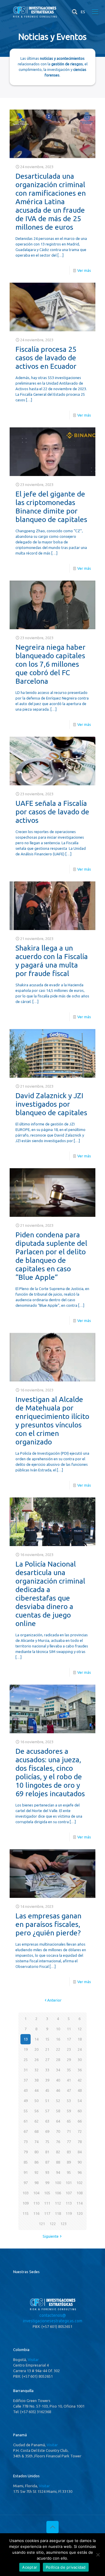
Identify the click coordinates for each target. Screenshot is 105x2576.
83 (69, 2152)
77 (69, 2142)
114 (79, 2203)
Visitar (33, 2360)
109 (26, 2203)
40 (58, 2080)
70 (58, 2131)
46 (58, 2090)
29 (69, 2060)
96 (80, 2172)
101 (69, 2183)
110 (36, 2203)
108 (79, 2193)
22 (58, 2049)
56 (36, 2111)
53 (69, 2101)
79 (26, 2152)
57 (47, 2111)
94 (58, 2172)
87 (47, 2162)
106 (58, 2193)
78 (80, 2142)
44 (36, 2090)
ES (83, 12)
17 (69, 2039)
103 (26, 2193)
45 (47, 2090)
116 (36, 2213)
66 (80, 2121)
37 (26, 2080)
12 (80, 2029)
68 (36, 2131)
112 (58, 2203)
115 (26, 2213)
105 (47, 2193)
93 (47, 2172)
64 (58, 2121)
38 (36, 2080)
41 (69, 2080)
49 (26, 2101)
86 (36, 2162)
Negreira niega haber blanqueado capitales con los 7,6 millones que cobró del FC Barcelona (50, 664)
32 (36, 2070)
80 (36, 2152)
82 (58, 2152)
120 (79, 2213)
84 (80, 2152)
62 (36, 2121)
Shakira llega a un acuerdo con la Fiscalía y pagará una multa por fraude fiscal (52, 961)
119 (69, 2213)
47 (69, 2090)
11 (69, 2029)
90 (80, 2162)
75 (47, 2142)
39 (47, 2080)
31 (26, 2070)
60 (80, 2111)
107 (69, 2193)
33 (47, 2070)
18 (80, 2039)
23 (69, 2049)
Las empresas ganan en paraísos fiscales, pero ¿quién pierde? (48, 1924)
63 (47, 2121)
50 (36, 2101)
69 (47, 2131)
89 (69, 2162)
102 (79, 2183)
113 (69, 2203)
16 (58, 2039)
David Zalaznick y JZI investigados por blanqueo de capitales (51, 1104)
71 (69, 2131)
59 (69, 2111)
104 (36, 2193)
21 (47, 2049)
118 (58, 2213)
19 (26, 2049)
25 (26, 2060)
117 (47, 2213)
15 (47, 2039)
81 (47, 2152)
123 (63, 2224)
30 (80, 2060)
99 (47, 2183)
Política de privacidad (66, 2567)
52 (58, 2101)
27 (47, 2060)
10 (58, 2029)
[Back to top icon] (52, 2527)
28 (58, 2060)
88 (58, 2162)
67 (26, 2131)
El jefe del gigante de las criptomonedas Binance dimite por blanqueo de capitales (51, 507)
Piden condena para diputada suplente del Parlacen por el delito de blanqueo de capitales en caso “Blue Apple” (51, 1256)
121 (42, 2224)
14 (36, 2039)
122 (53, 2224)
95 (69, 2172)
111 (47, 2203)
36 (80, 2070)
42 (80, 2080)
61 (26, 2121)
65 (69, 2121)
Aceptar (30, 2567)
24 (80, 2049)
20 (36, 2049)
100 (58, 2183)
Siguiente (51, 2236)
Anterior (54, 2000)
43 (26, 2090)
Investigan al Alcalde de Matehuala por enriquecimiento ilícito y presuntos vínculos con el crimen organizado (52, 1421)
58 (58, 2111)
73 (26, 2142)
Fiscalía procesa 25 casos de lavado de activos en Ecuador (46, 358)
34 (58, 2070)
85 (26, 2162)
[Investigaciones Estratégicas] (35, 17)
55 (26, 2111)
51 (47, 2101)
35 (69, 2070)
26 (36, 2060)
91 (26, 2172)
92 (36, 2172)
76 (58, 2142)
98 (36, 2183)
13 (26, 2039)
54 (80, 2101)
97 (26, 2183)
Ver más (84, 270)
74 (36, 2142)
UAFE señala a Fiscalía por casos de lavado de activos (52, 812)
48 (80, 2090)
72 (80, 2131)
